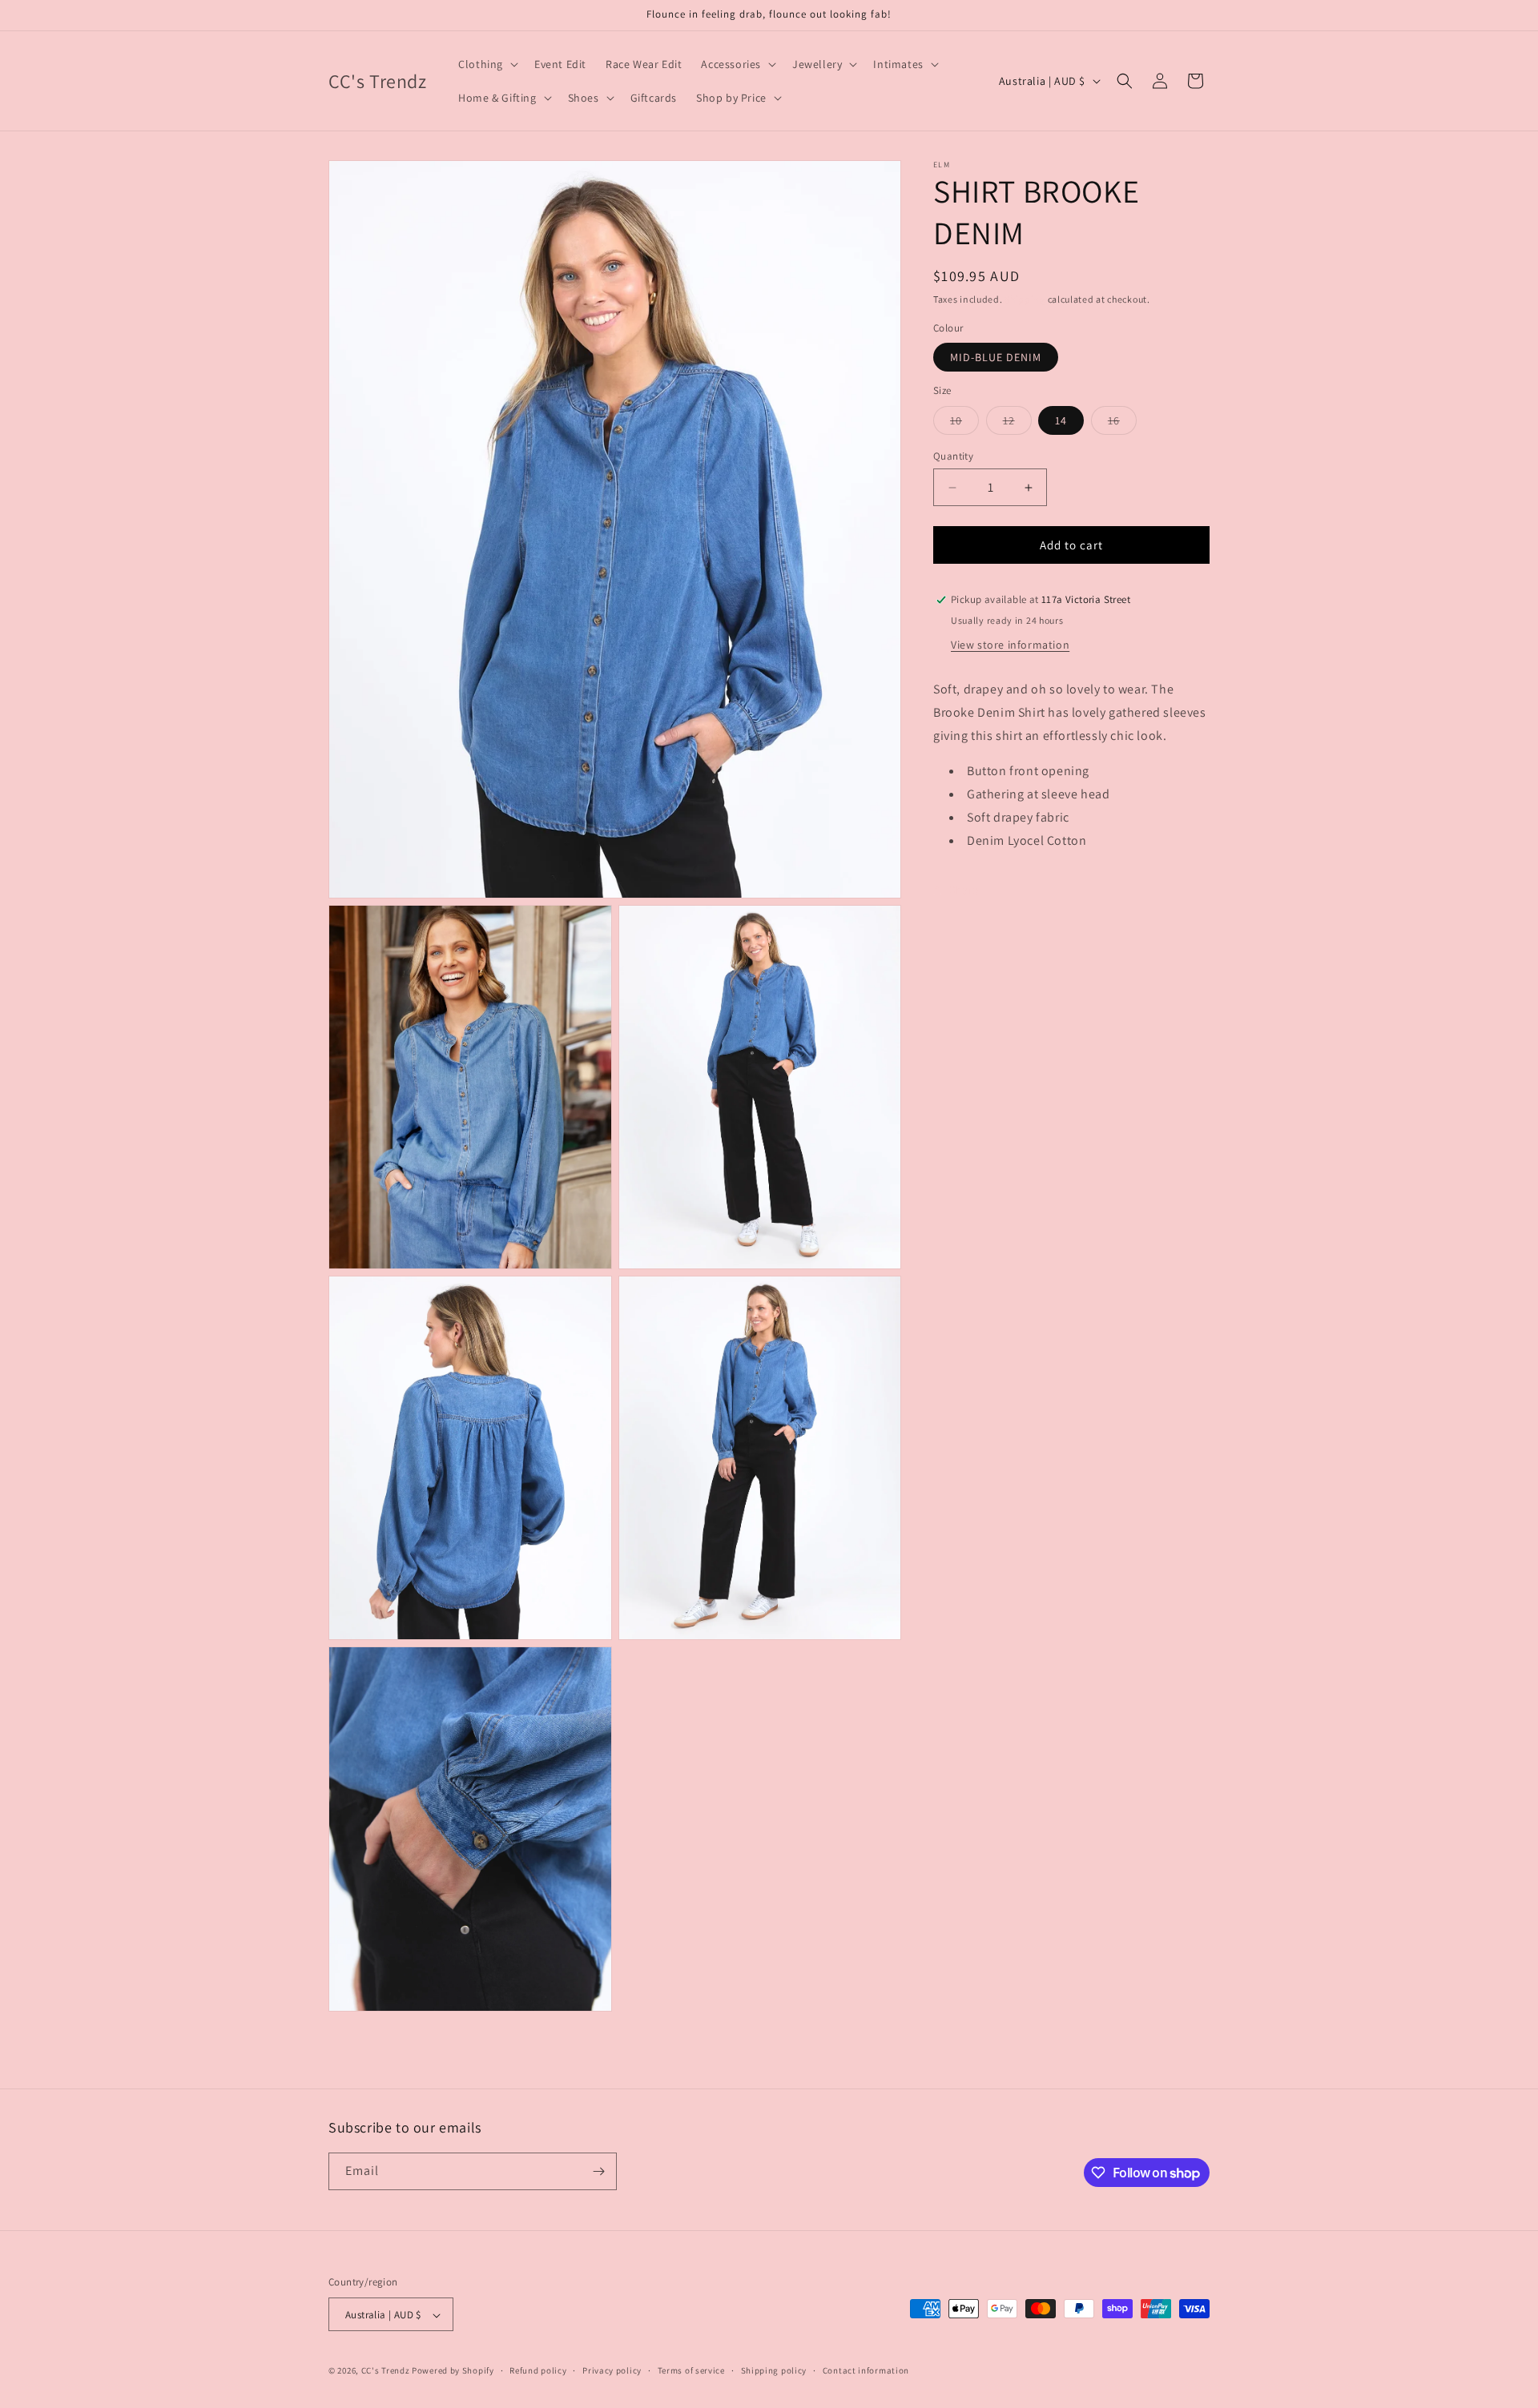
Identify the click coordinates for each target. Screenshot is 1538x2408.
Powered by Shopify (453, 2371)
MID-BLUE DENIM (996, 357)
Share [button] (964, 890)
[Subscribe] (598, 2171)
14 (1061, 420)
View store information (1010, 645)
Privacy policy (612, 2370)
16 (1122, 424)
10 (964, 424)
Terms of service (691, 2370)
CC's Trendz (386, 2371)
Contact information (866, 2370)
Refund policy (538, 2370)
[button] (487, 64)
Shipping (1025, 299)
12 (1017, 424)
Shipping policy (774, 2370)
